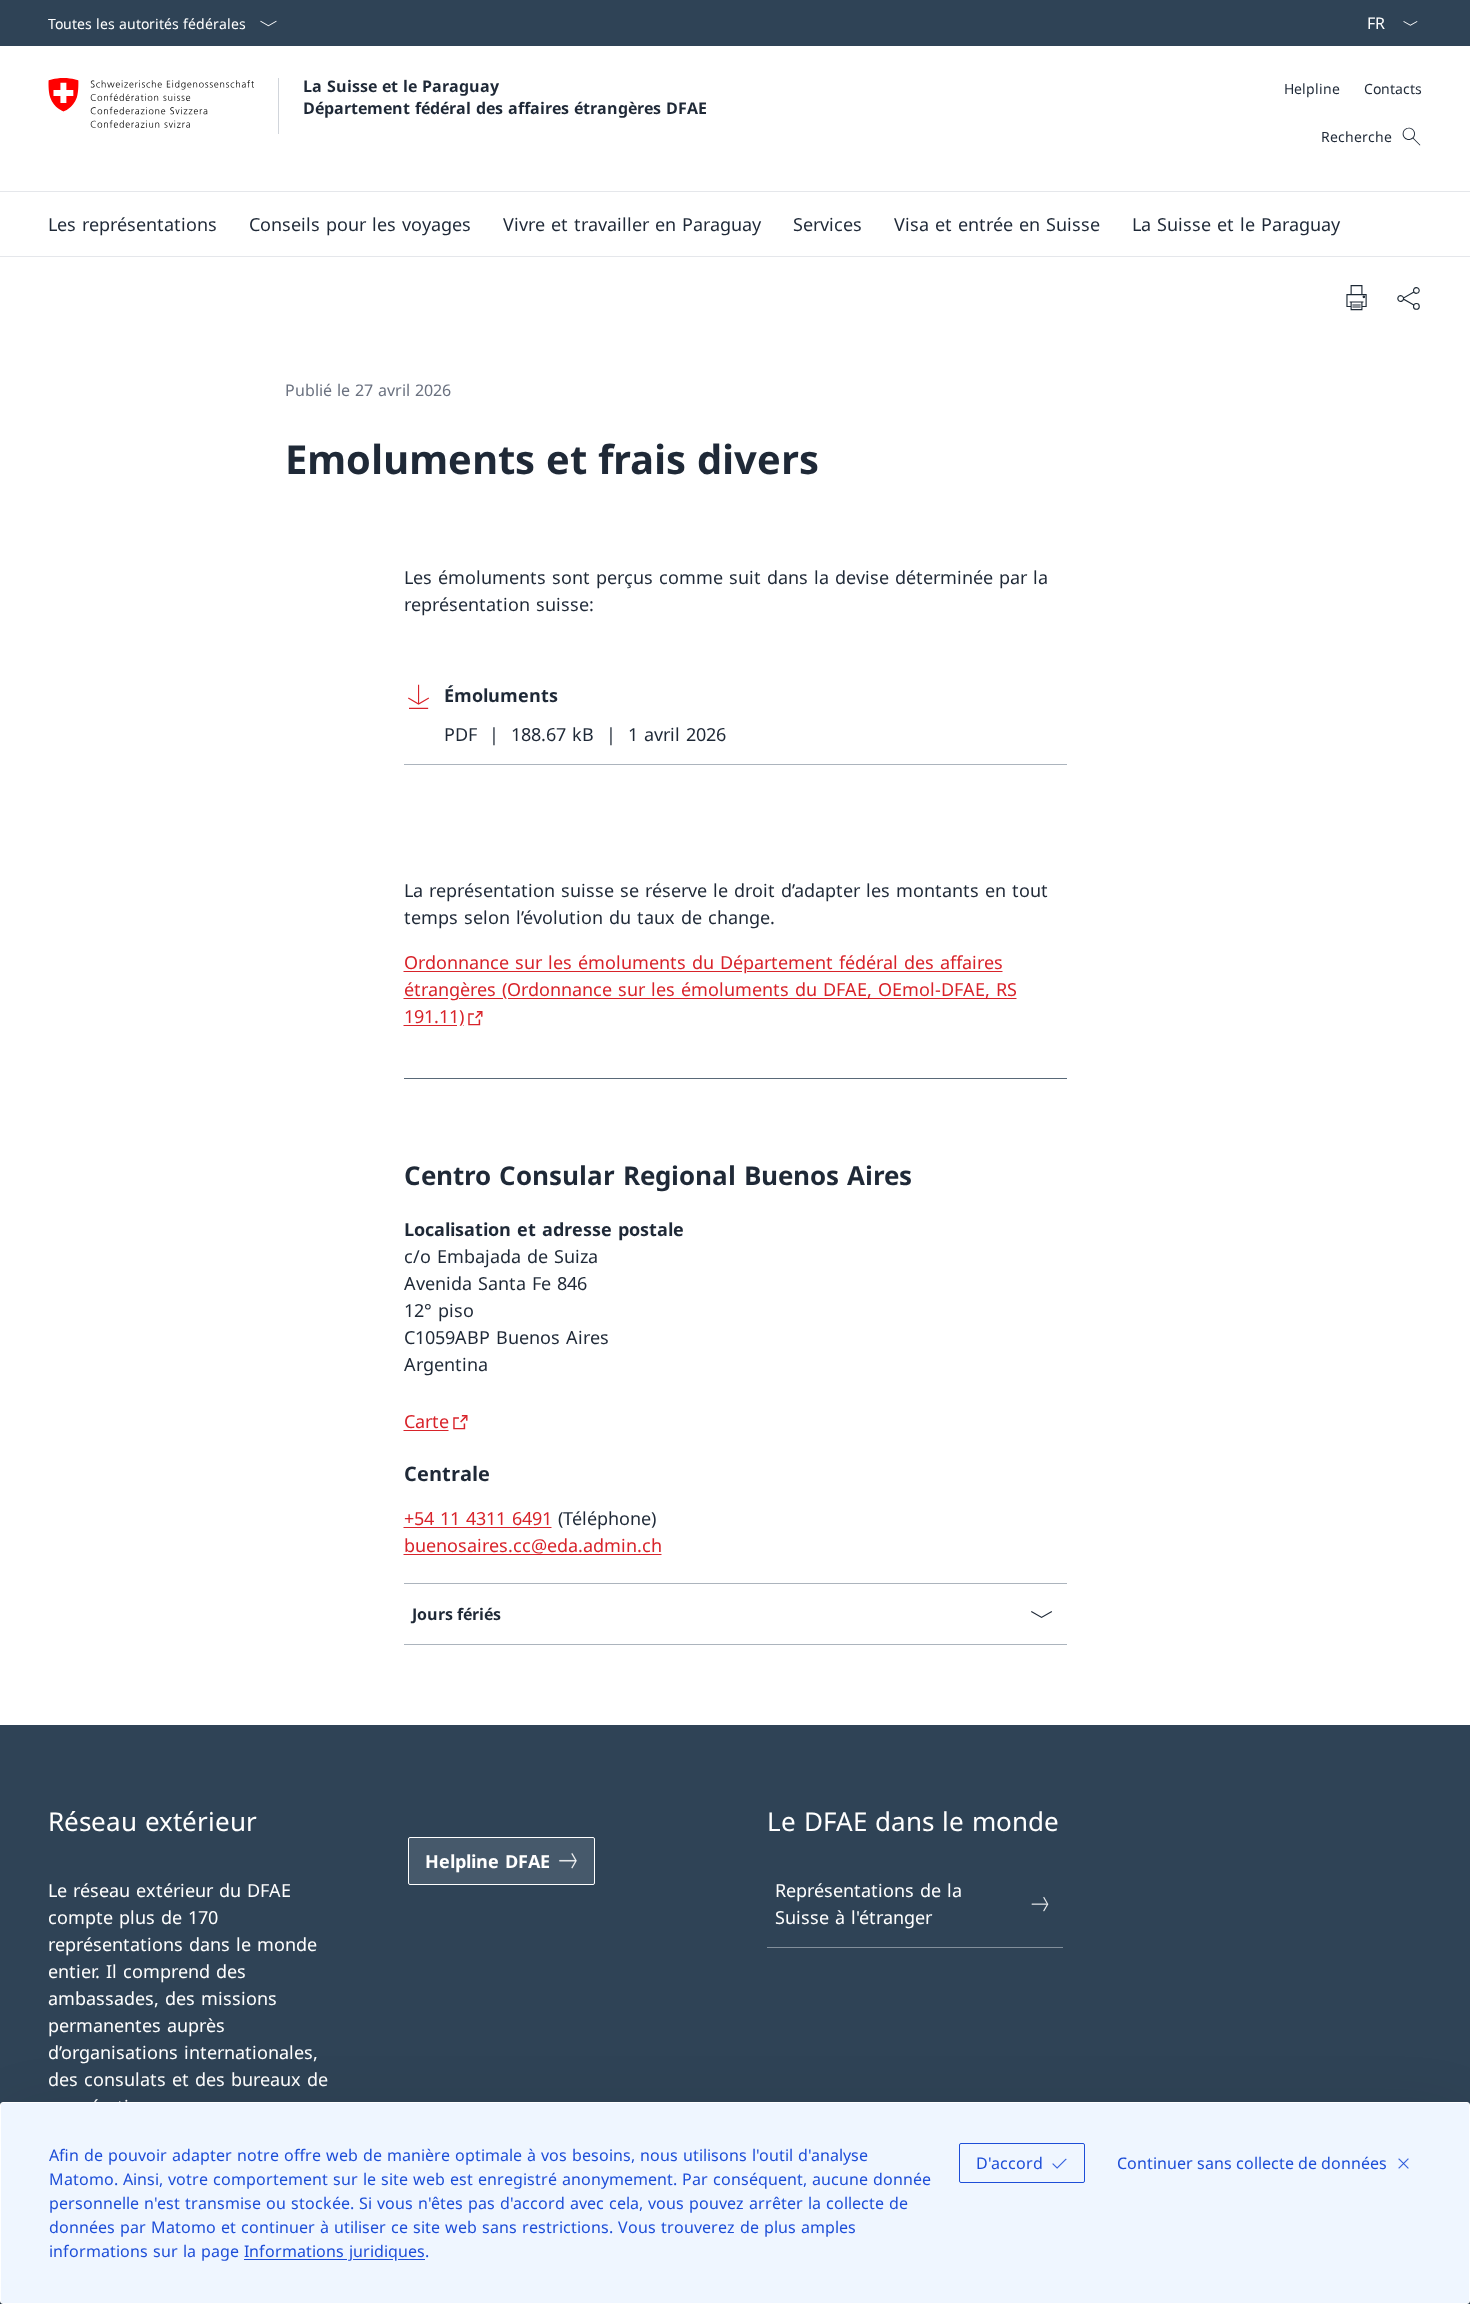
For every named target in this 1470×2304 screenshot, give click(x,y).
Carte (426, 1421)
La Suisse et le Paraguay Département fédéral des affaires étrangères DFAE (505, 97)
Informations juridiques (334, 2251)
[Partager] (1408, 297)
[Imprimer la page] (1356, 297)
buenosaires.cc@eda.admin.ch (533, 1545)
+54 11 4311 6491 (478, 1518)
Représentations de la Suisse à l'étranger (868, 1903)
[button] (132, 224)
